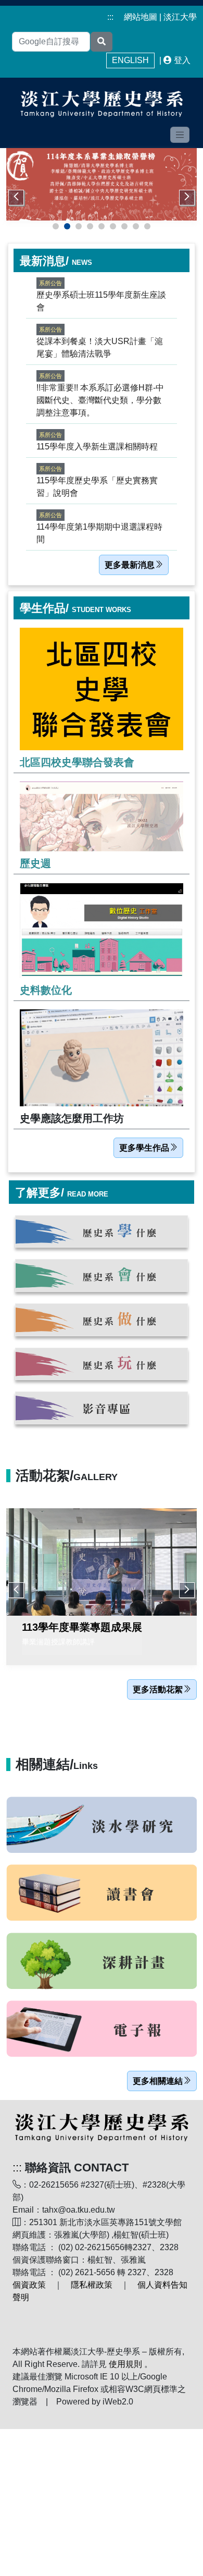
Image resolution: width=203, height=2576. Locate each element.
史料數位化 (46, 990)
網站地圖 (141, 17)
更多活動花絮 (158, 1689)
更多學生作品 (144, 1148)
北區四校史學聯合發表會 (77, 762)
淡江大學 (180, 17)
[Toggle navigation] (180, 135)
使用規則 (125, 2364)
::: (110, 17)
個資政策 (29, 2285)
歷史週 (35, 863)
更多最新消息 (130, 565)
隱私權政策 (92, 2285)
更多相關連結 (158, 2081)
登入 (182, 60)
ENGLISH (130, 60)
